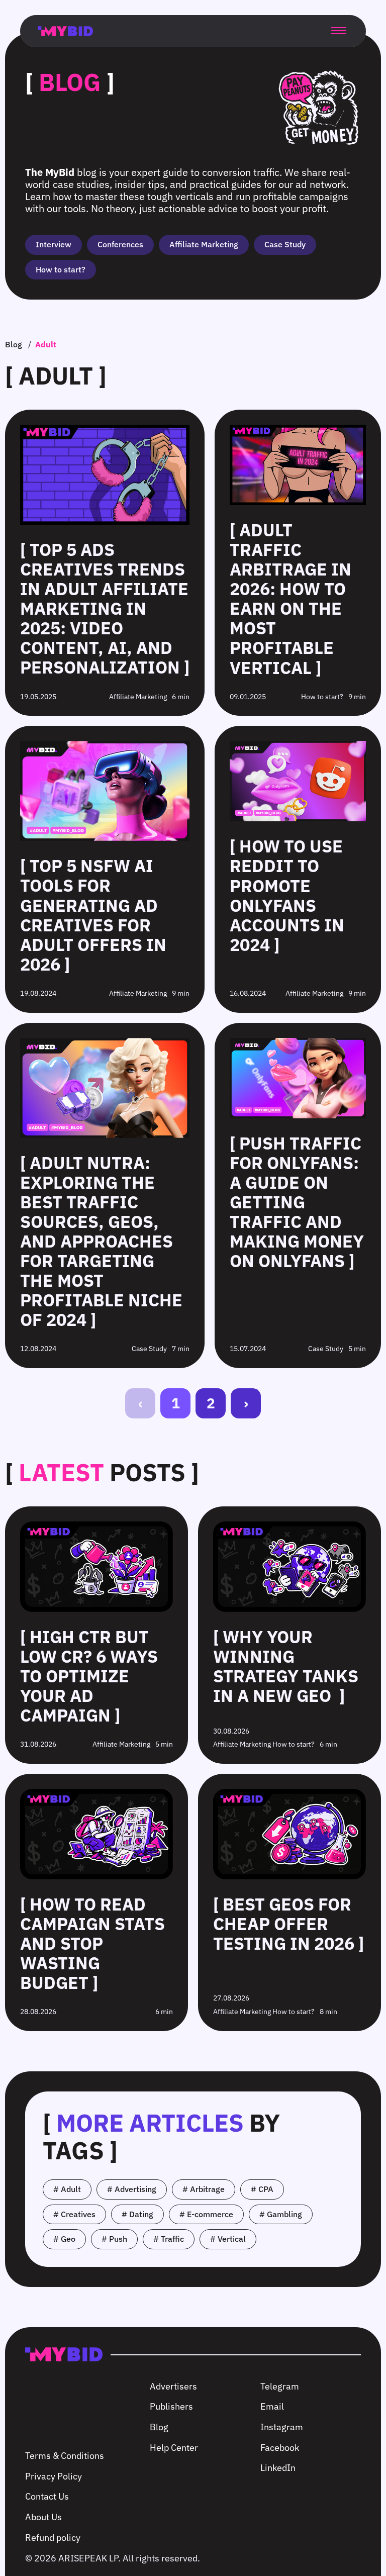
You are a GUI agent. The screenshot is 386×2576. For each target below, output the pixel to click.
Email (272, 2406)
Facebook (280, 2448)
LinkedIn (278, 2468)
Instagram (282, 2427)
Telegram (280, 2386)
